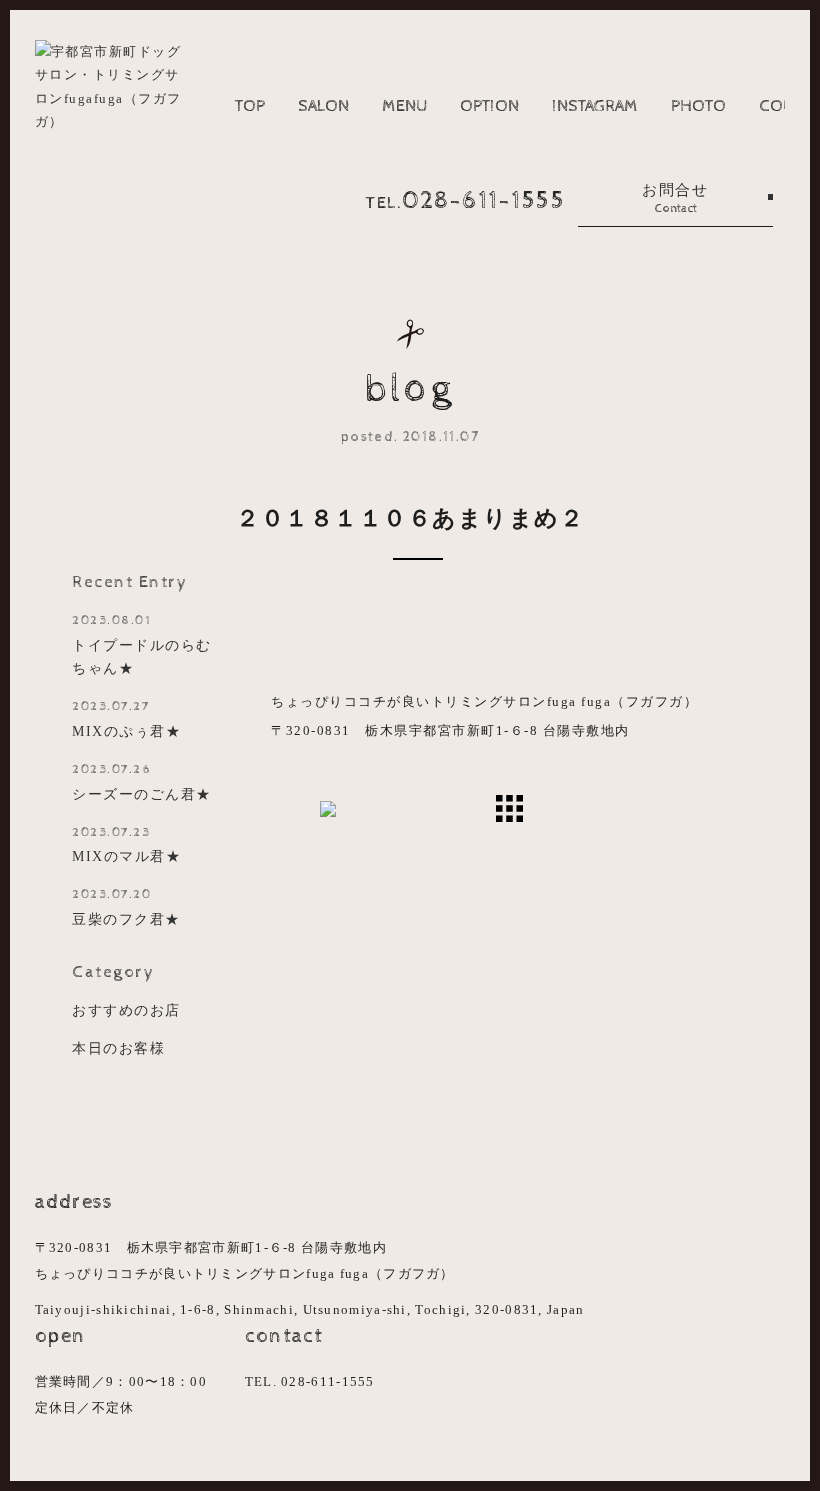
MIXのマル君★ (126, 845)
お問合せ (675, 199)
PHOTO (698, 106)
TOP (250, 106)
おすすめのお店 (126, 1010)
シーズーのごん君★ (142, 782)
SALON (323, 106)
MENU (404, 106)
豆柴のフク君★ (126, 907)
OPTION (489, 106)
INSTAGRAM (595, 106)
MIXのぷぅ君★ (126, 719)
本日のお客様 (118, 1048)
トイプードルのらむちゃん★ (142, 644)
